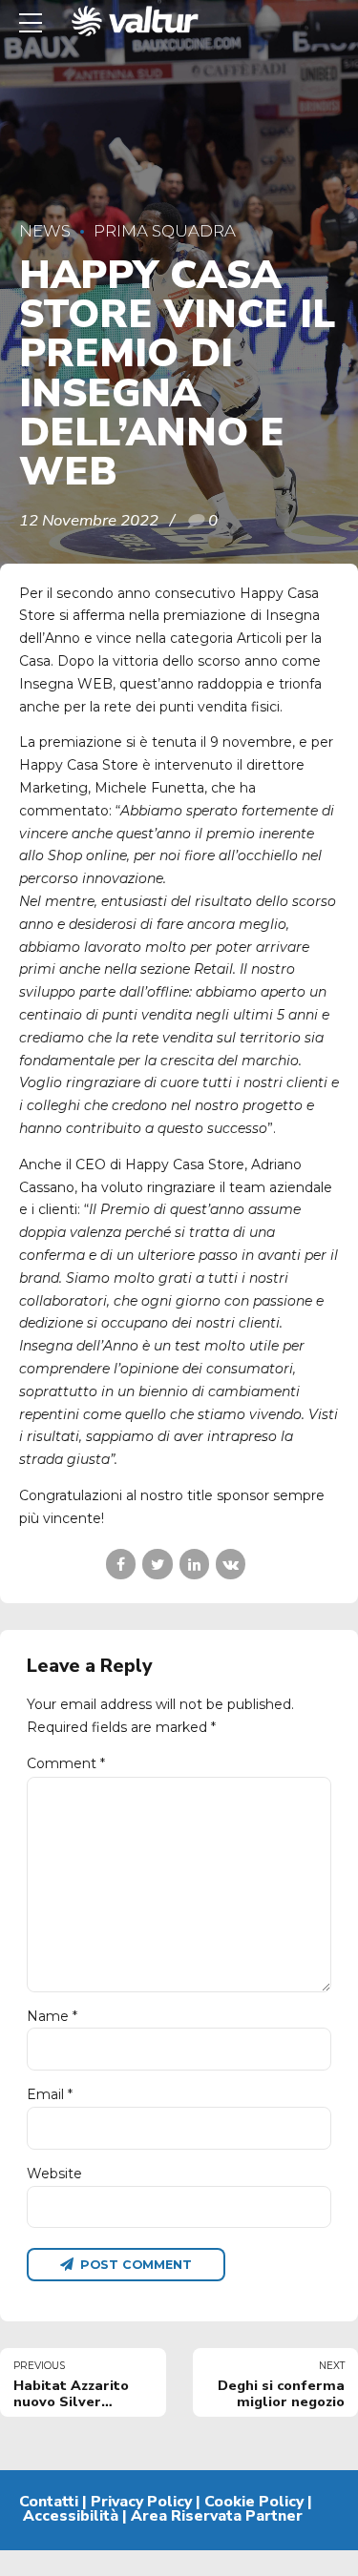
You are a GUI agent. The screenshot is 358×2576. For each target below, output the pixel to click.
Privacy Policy (141, 2502)
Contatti (49, 2502)
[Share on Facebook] (121, 1564)
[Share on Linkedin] (194, 1564)
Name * (52, 2016)
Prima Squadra (165, 231)
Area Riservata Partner (217, 2516)
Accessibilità (71, 2516)
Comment (66, 1763)
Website (54, 2174)
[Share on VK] (231, 1564)
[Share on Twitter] (157, 1564)
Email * (50, 2094)
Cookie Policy (254, 2502)
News (45, 231)
